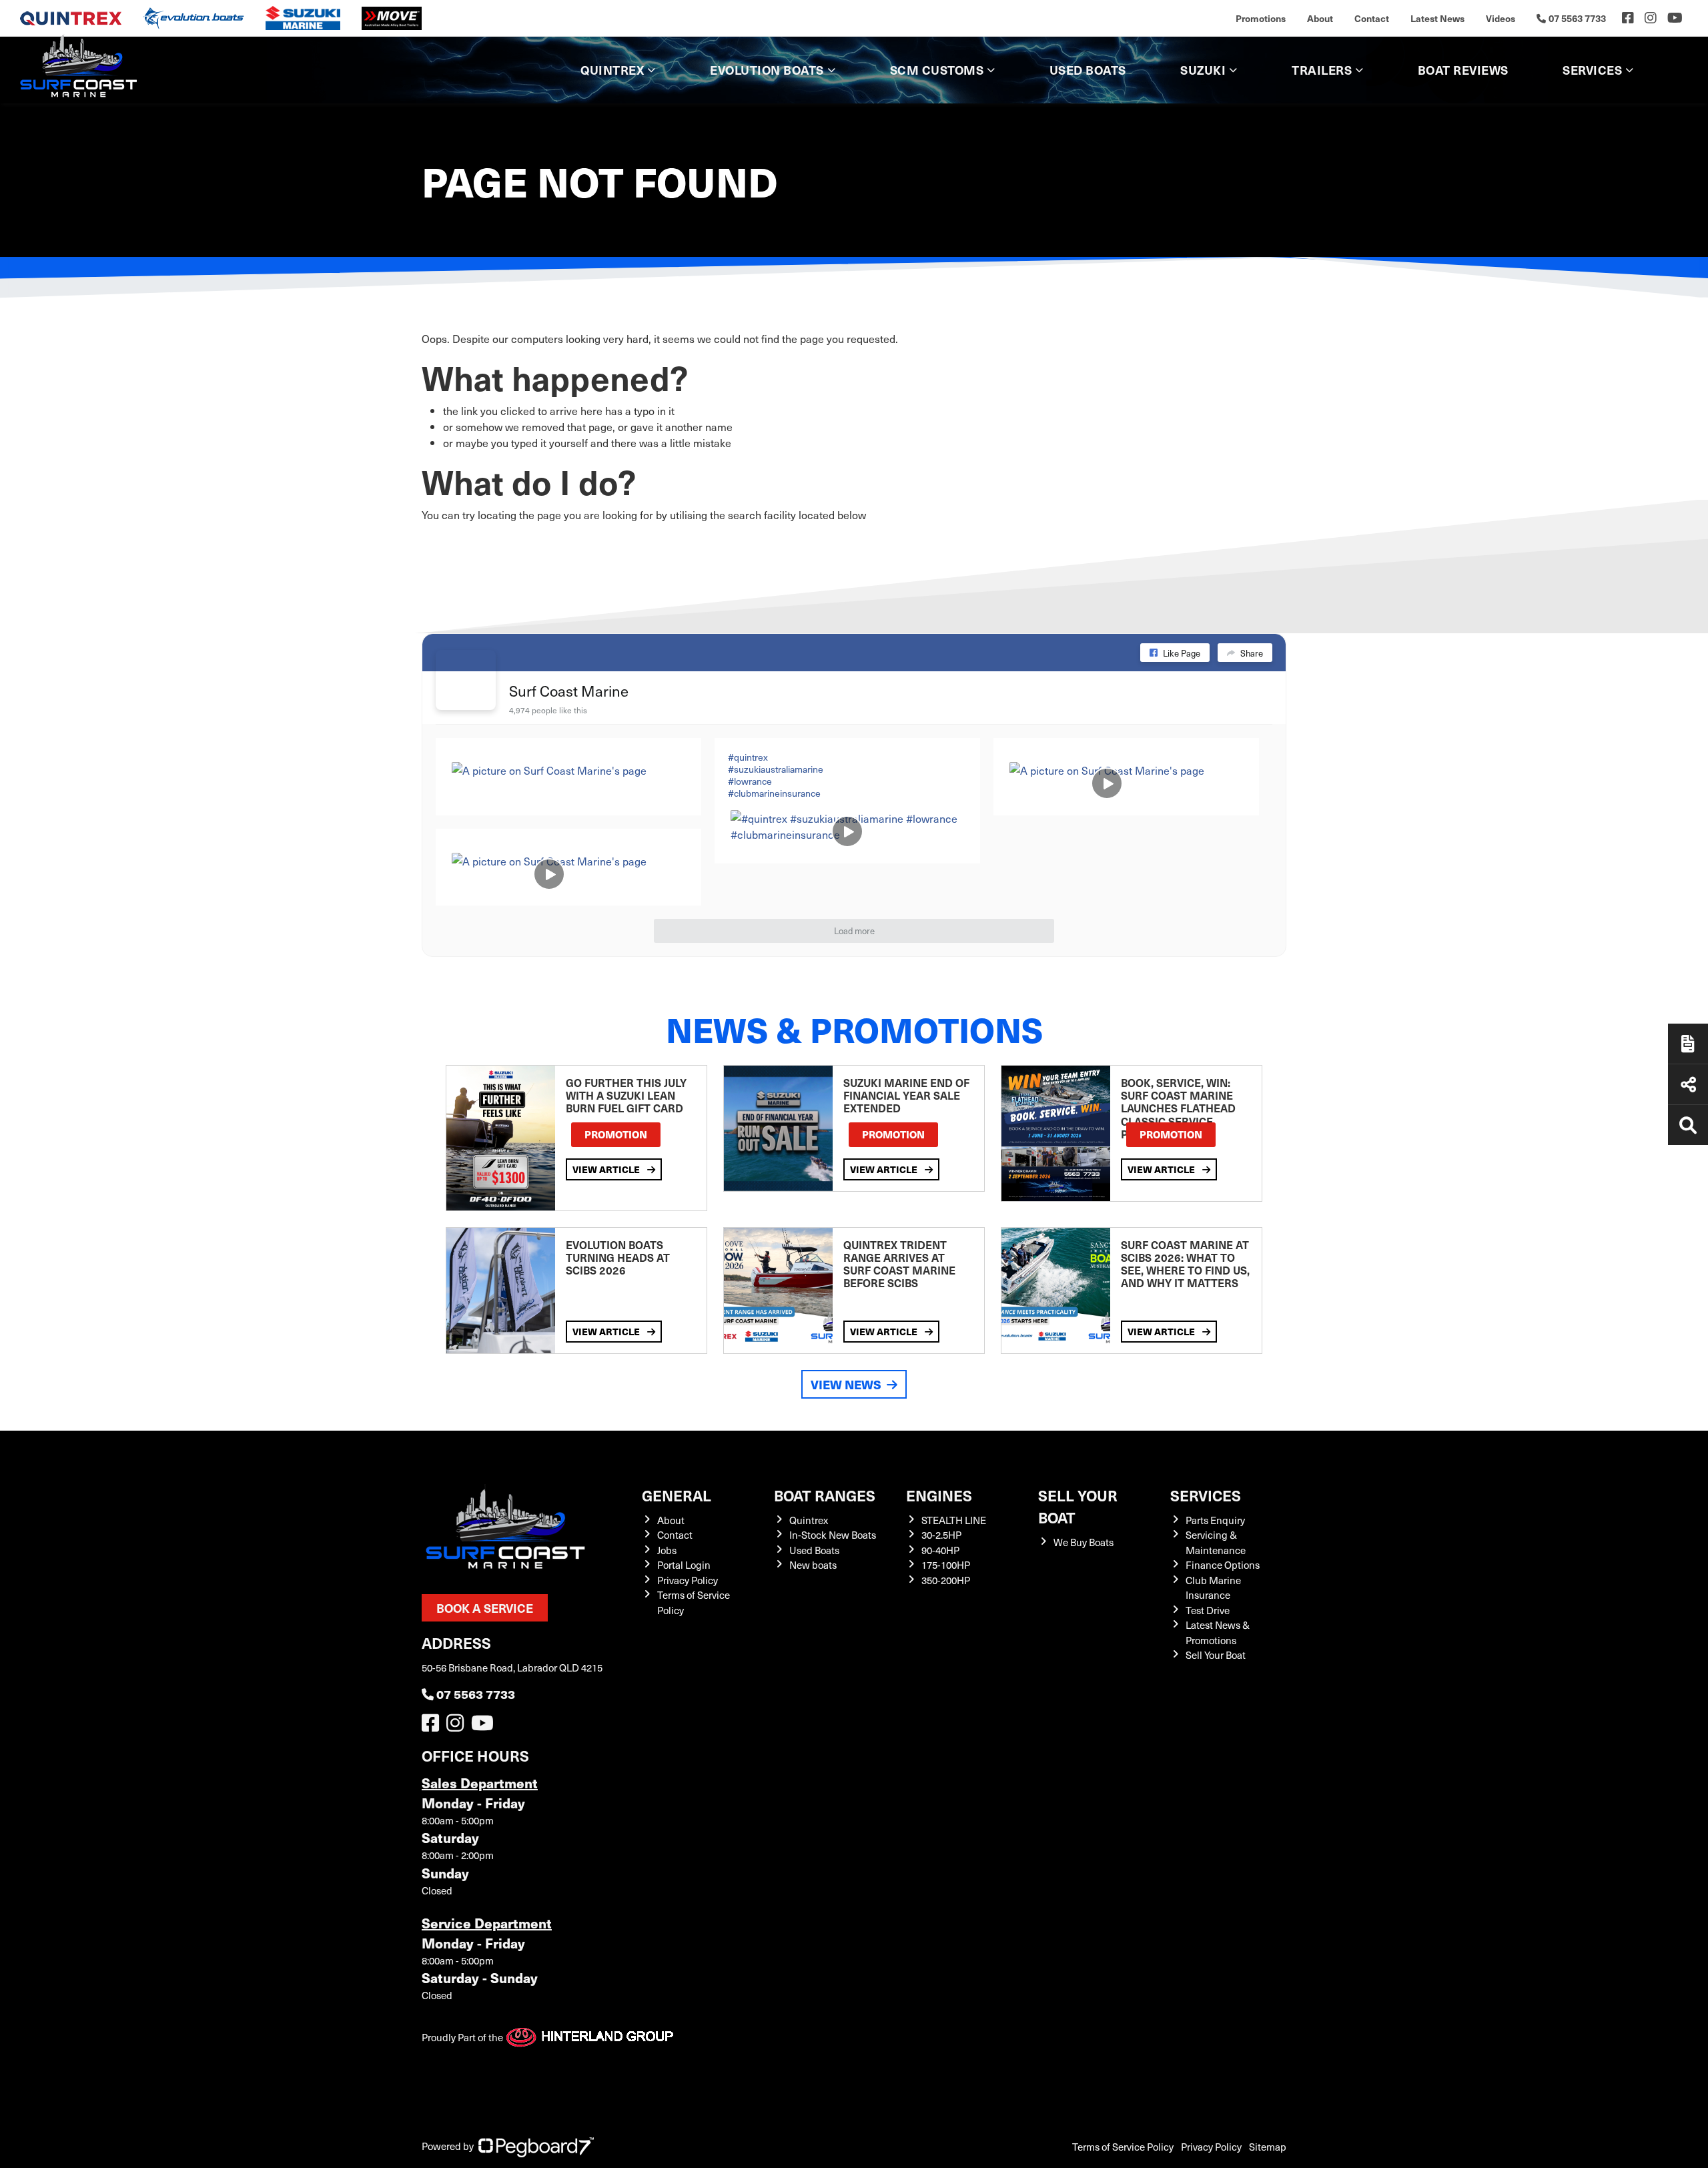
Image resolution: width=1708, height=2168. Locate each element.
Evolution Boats (767, 70)
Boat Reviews (1463, 70)
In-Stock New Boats (833, 1535)
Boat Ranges (825, 1495)
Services (1206, 1495)
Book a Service (485, 1608)
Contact (1372, 18)
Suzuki (1203, 70)
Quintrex (612, 70)
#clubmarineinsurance (774, 793)
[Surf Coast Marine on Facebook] (466, 680)
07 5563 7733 (476, 1694)
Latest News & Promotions (1218, 1633)
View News (846, 1384)
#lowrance (750, 781)
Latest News (1437, 18)
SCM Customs (937, 70)
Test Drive (1208, 1610)
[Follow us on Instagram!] (458, 1726)
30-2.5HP (941, 1535)
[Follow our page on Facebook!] (1628, 18)
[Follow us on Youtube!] (485, 1726)
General (677, 1495)
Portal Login (684, 1565)
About (1320, 18)
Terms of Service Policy (1123, 2147)
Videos (1501, 18)
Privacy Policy (688, 1580)
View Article (607, 1169)
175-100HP (946, 1565)
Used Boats (1088, 70)
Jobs (667, 1550)
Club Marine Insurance (1213, 1588)
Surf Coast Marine (569, 690)
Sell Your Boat (1216, 1655)
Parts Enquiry (1215, 1520)
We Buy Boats (1084, 1542)
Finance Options (1223, 1565)
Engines (939, 1495)
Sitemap (1268, 2147)
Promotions (1261, 18)
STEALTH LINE (954, 1520)
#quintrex (748, 757)
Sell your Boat (1078, 1506)
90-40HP (940, 1550)
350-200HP (946, 1580)
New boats (813, 1565)
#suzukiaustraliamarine (776, 769)
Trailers (1322, 70)
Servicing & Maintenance (1216, 1542)
